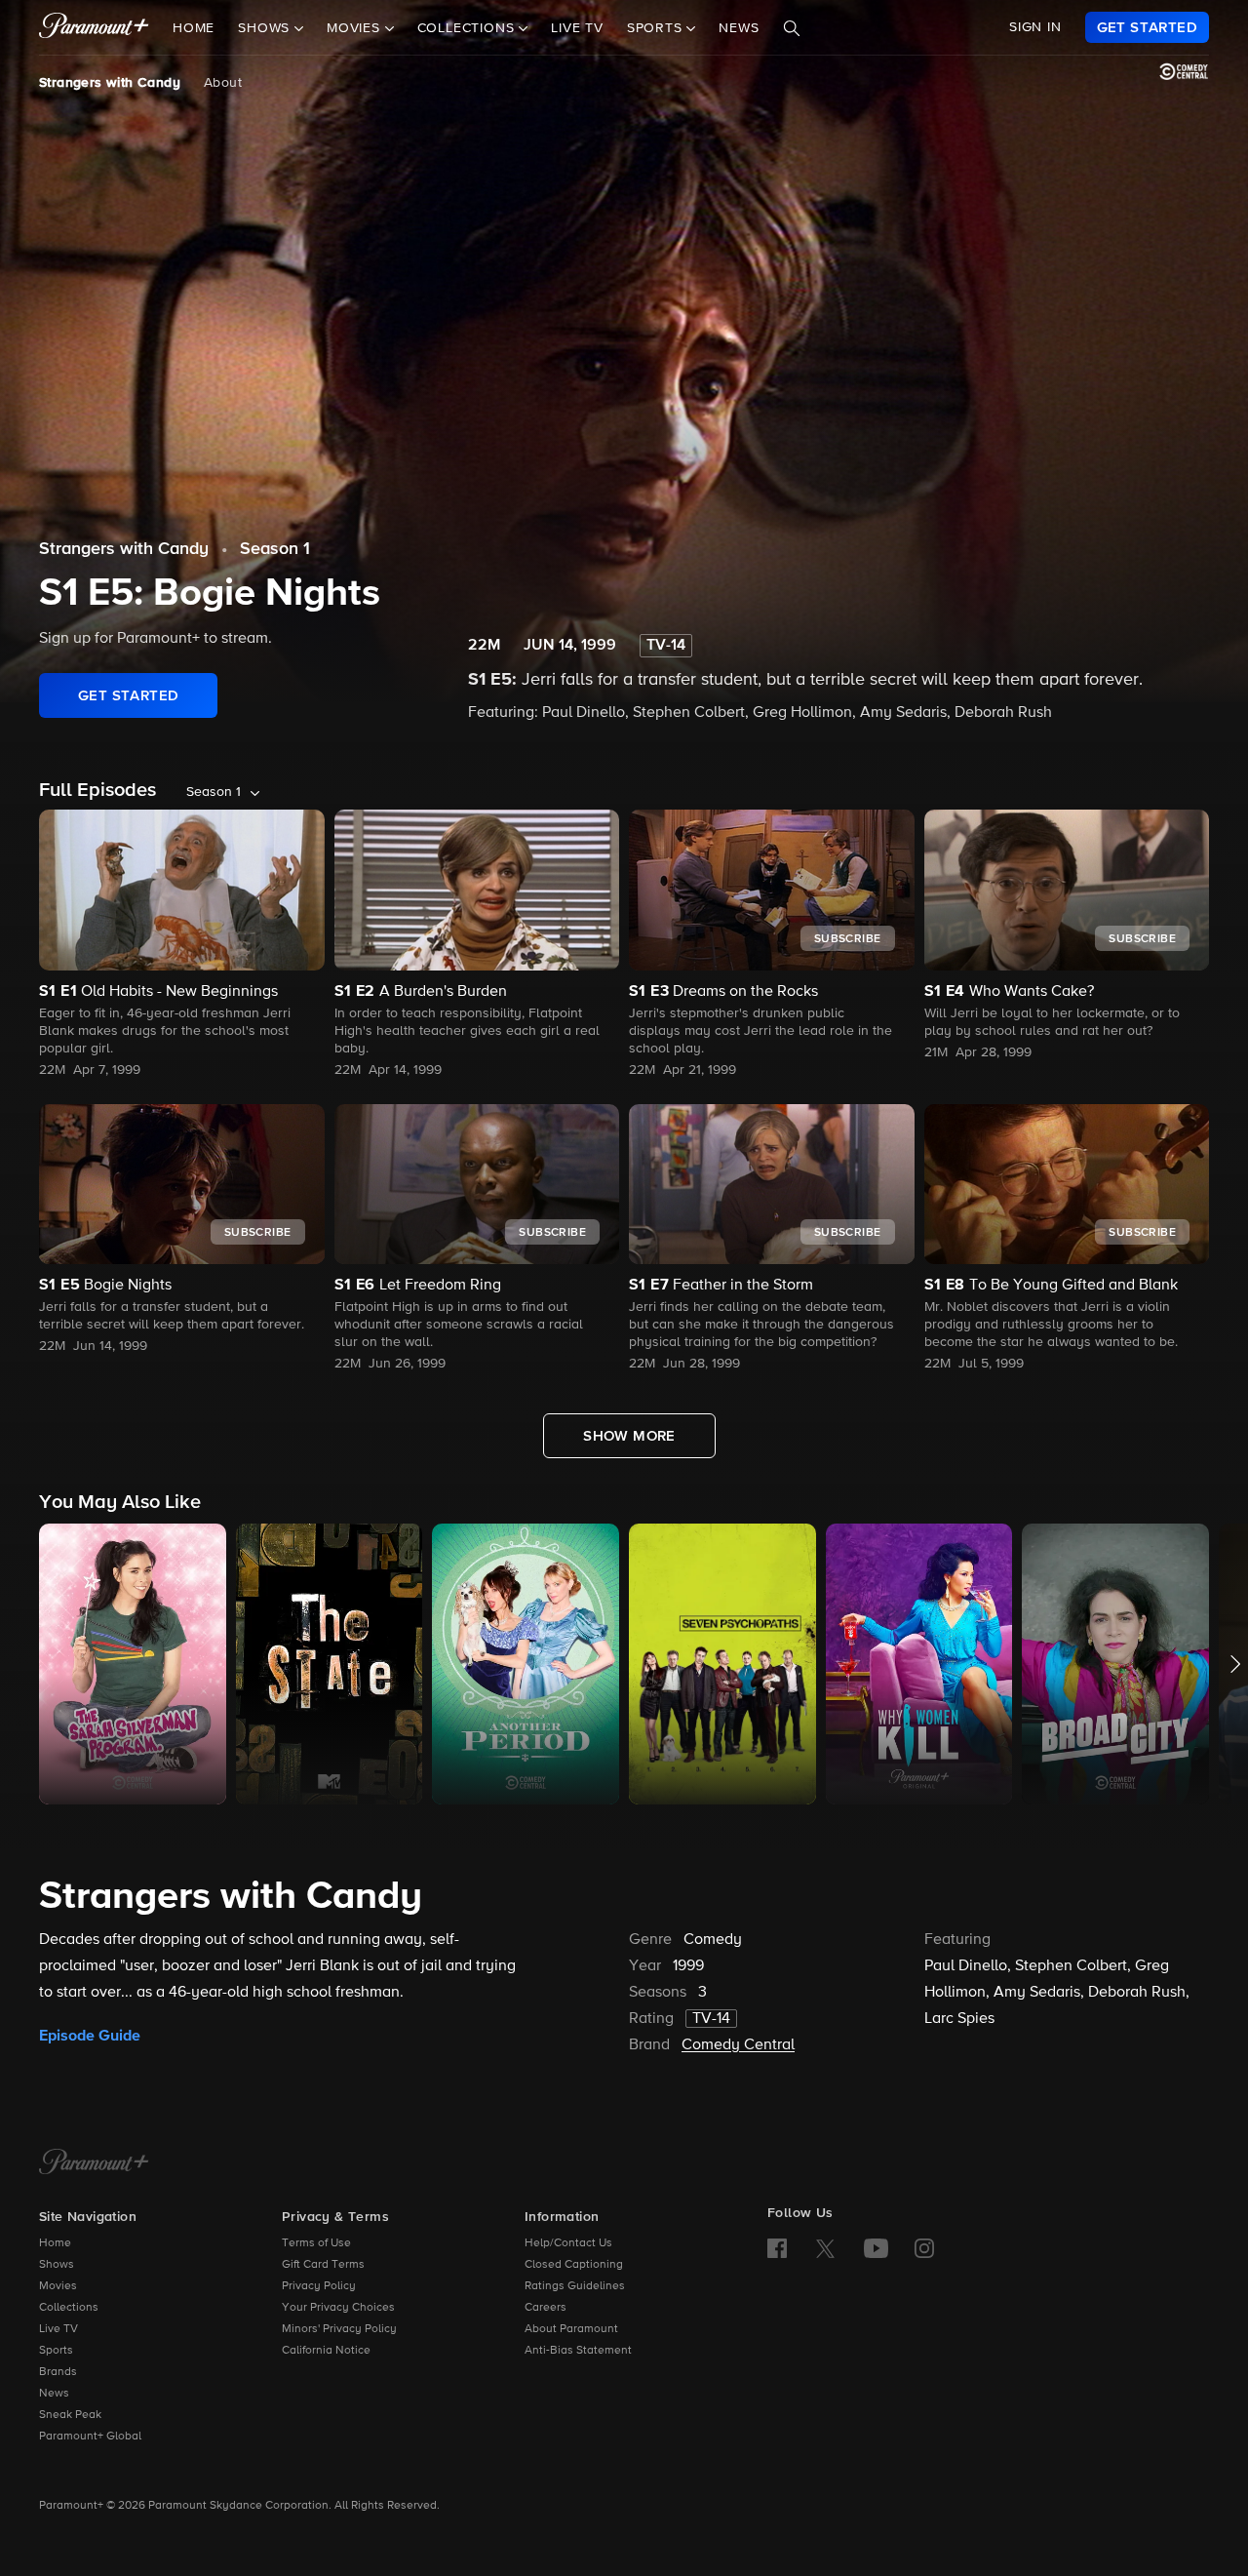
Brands (58, 2372)
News (739, 28)
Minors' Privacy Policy (339, 2329)
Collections (69, 2308)
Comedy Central (738, 2045)
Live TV (577, 28)
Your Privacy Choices (338, 2308)
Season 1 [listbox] (214, 792)
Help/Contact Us (568, 2243)
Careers (546, 2308)
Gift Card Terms (323, 2265)
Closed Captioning (574, 2265)
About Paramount (571, 2329)
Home (194, 28)
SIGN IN (1035, 27)
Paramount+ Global (90, 2437)
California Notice (326, 2351)
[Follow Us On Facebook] (777, 2248)
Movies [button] (356, 28)
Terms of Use (316, 2243)
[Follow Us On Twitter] (825, 2247)
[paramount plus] (94, 27)
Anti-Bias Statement (578, 2351)
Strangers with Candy (110, 83)
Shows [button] (266, 28)
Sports (56, 2351)
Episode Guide (90, 2036)
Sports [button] (657, 28)
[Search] (792, 28)
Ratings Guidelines (575, 2286)
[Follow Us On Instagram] (924, 2248)
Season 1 (275, 549)
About (223, 83)
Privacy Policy (319, 2286)
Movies (58, 2286)
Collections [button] (468, 28)
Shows (57, 2265)
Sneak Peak (70, 2415)
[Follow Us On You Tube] (876, 2248)
